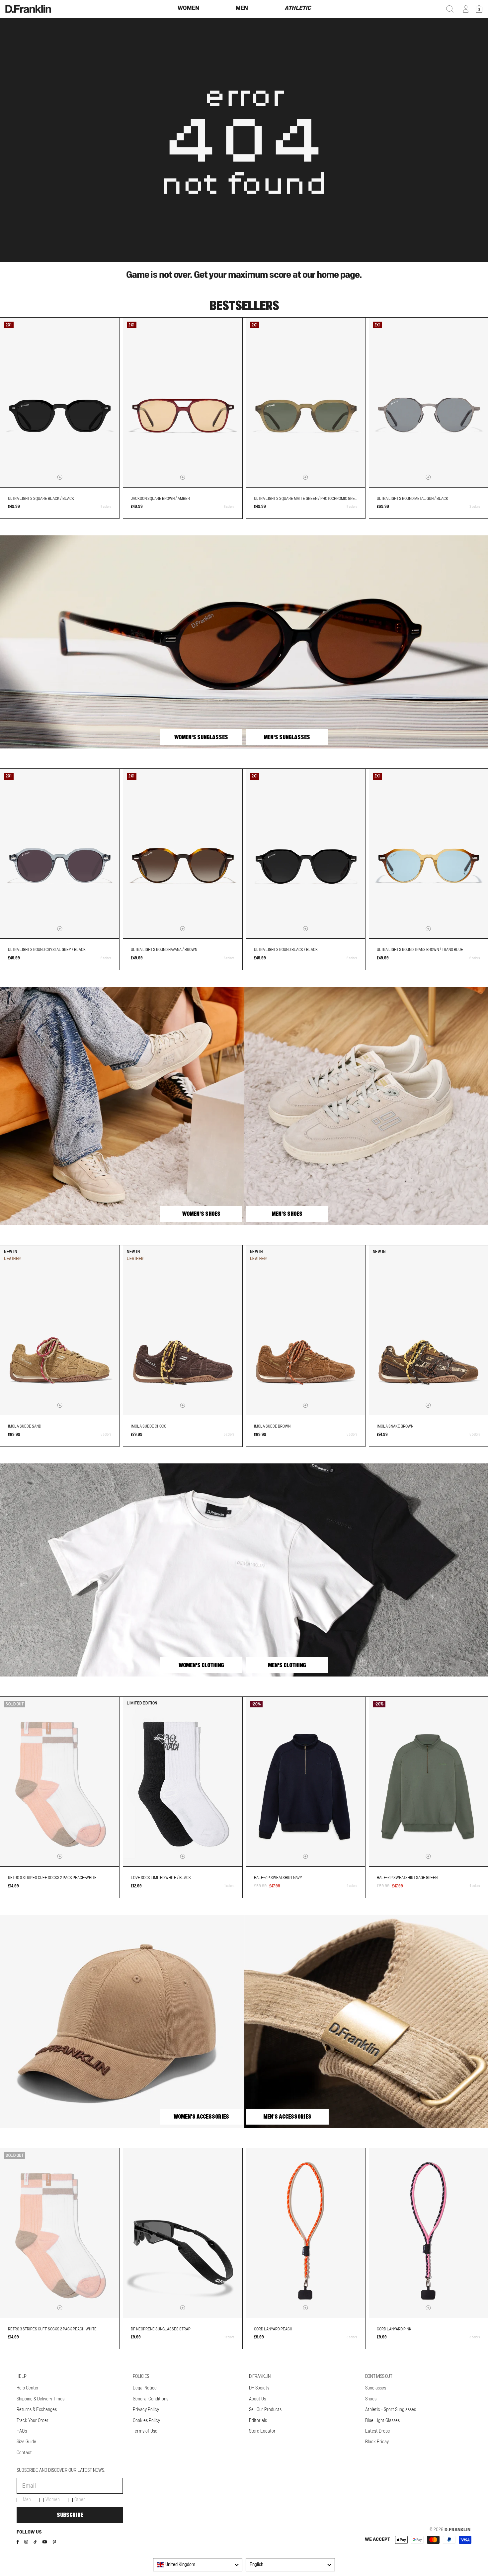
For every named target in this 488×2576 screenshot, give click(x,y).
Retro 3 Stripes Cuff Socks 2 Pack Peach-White (52, 1878)
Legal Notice (145, 2388)
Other (80, 2500)
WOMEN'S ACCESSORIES (201, 2117)
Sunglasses (376, 2388)
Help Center (28, 2388)
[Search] (450, 9)
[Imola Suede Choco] (182, 1330)
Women (53, 2500)
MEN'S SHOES (287, 1214)
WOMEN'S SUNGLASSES (201, 737)
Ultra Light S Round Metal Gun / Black (412, 499)
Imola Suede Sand (25, 1426)
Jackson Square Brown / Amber (160, 499)
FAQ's (22, 2431)
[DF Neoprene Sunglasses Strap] (182, 2233)
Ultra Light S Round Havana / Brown (164, 950)
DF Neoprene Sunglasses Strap (161, 2329)
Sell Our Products (265, 2410)
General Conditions (151, 2399)
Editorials (258, 2421)
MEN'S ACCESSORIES (287, 2117)
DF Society (259, 2388)
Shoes (371, 2399)
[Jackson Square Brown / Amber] (182, 402)
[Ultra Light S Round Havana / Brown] (182, 854)
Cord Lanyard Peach (273, 2329)
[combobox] (198, 2565)
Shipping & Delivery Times (41, 2399)
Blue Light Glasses (382, 2421)
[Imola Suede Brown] (306, 1330)
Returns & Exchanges (37, 2410)
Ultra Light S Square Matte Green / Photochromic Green (307, 499)
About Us (257, 2399)
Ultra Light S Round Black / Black (286, 950)
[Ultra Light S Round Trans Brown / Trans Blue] (428, 854)
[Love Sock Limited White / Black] (182, 1782)
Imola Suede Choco (149, 1426)
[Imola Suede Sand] (60, 1330)
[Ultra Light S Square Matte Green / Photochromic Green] (306, 402)
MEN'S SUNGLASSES (287, 737)
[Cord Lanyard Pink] (428, 2233)
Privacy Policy (146, 2410)
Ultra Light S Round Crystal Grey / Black (47, 950)
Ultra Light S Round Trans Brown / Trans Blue (420, 950)
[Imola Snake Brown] (428, 1330)
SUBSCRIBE (70, 2515)
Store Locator (262, 2431)
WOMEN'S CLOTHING (201, 1665)
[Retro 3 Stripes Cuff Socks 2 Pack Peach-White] (60, 1782)
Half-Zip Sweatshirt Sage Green (407, 1878)
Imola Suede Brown (272, 1426)
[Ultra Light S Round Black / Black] (306, 854)
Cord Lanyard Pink (394, 2329)
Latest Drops (377, 2431)
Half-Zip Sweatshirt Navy (278, 1878)
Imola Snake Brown (395, 1426)
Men (27, 2500)
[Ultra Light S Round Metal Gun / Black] (428, 402)
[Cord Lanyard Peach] (306, 2233)
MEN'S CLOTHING (287, 1665)
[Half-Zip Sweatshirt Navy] (306, 1782)
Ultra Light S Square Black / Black (41, 499)
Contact (24, 2453)
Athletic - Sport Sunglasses (391, 2410)
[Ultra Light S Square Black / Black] (60, 402)
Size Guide (26, 2442)
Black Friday (377, 2442)
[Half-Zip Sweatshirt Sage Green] (428, 1782)
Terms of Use (145, 2431)
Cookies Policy (146, 2421)
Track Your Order (33, 2421)
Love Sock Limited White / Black (161, 1878)
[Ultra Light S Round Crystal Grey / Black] (60, 854)
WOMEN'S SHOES (201, 1214)
